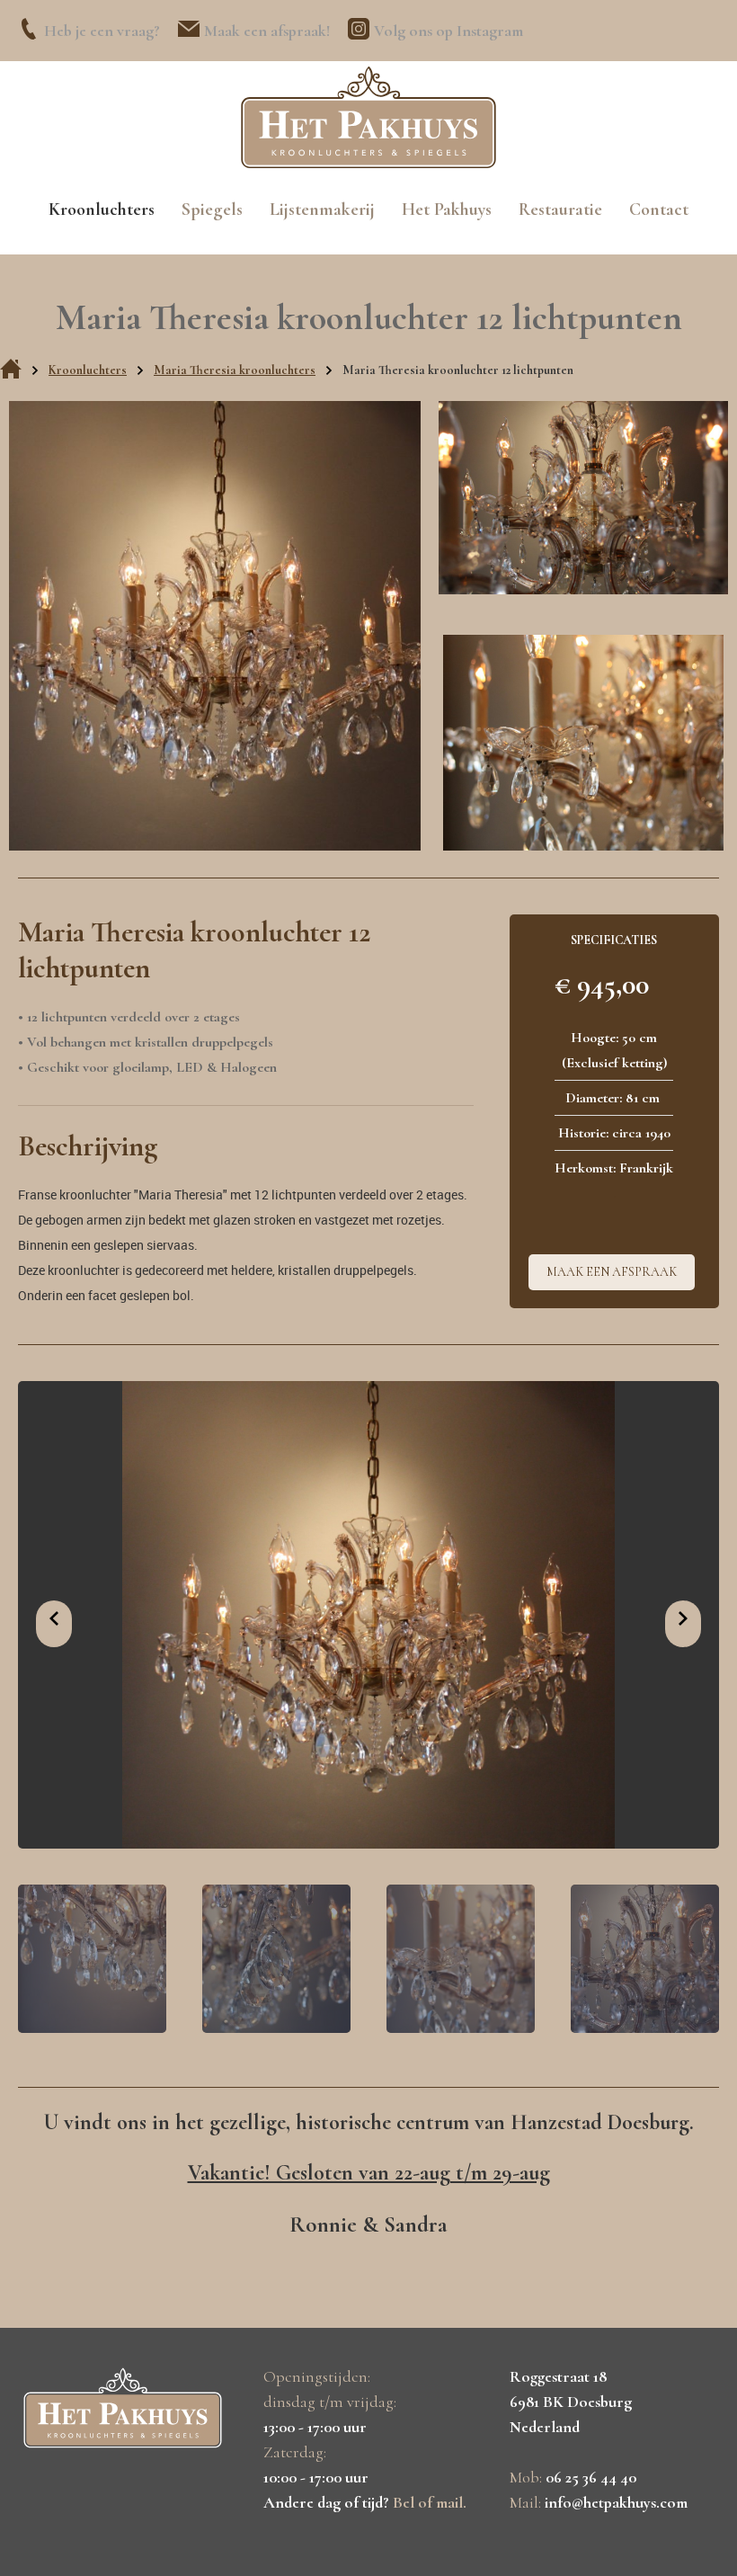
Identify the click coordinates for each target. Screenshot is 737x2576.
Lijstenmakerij (322, 209)
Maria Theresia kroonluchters (235, 370)
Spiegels (212, 209)
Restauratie (560, 209)
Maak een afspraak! (267, 31)
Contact (659, 209)
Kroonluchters (102, 209)
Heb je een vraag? (102, 31)
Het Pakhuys (447, 209)
